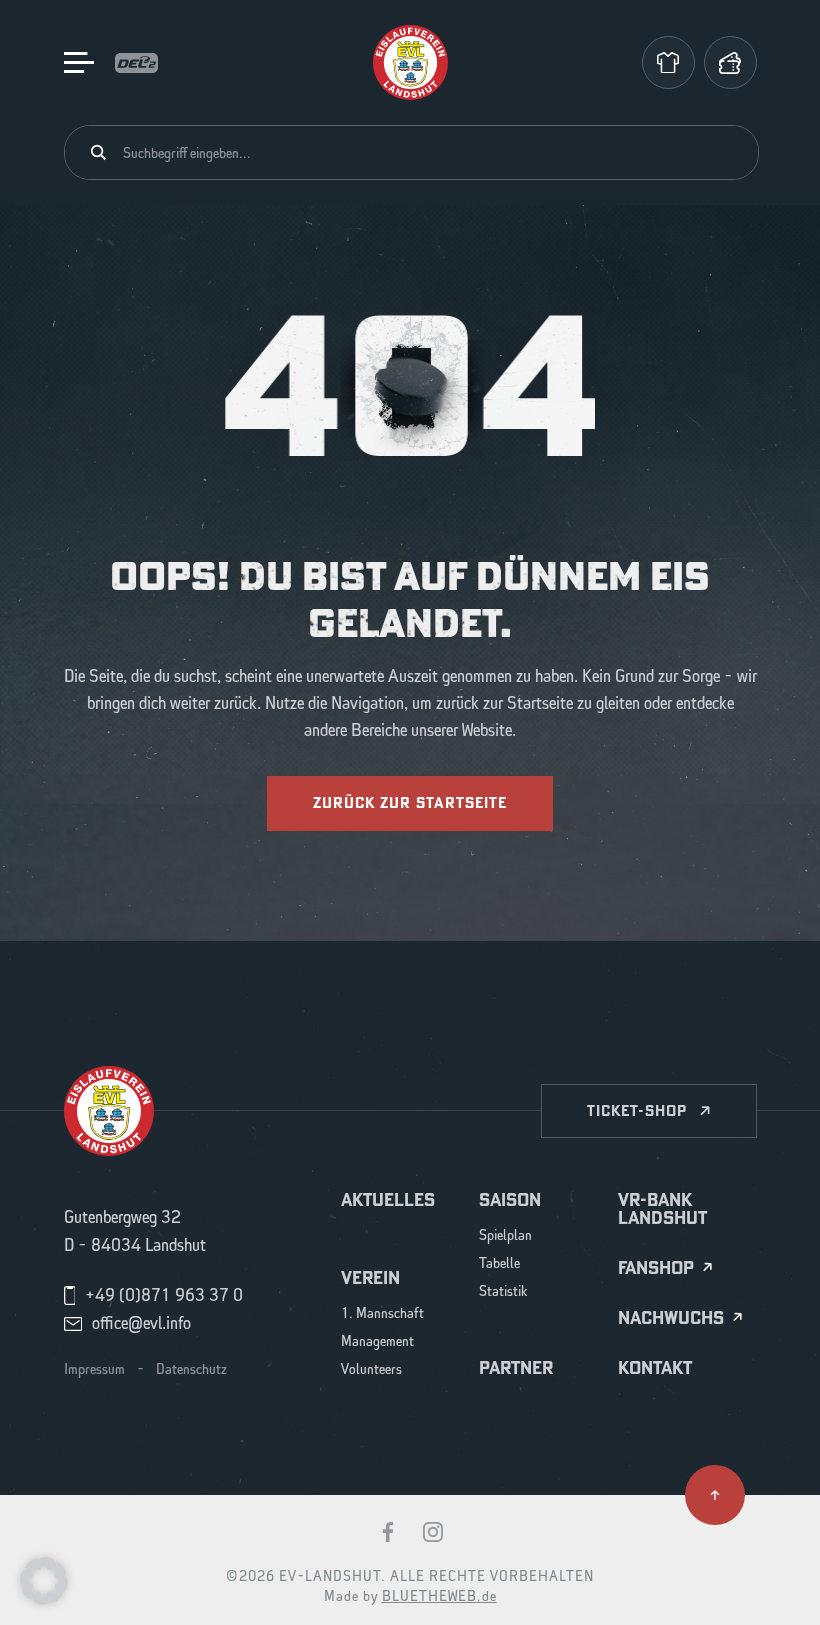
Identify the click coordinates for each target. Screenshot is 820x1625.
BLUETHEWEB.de (439, 1597)
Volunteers (371, 1370)
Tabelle (499, 1264)
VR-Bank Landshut (662, 1209)
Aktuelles (388, 1200)
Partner (516, 1368)
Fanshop (656, 1268)
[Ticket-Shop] (730, 62)
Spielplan (505, 1236)
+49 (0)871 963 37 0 (164, 1296)
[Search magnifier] (98, 152)
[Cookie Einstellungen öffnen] (44, 1580)
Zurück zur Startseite (410, 802)
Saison (510, 1200)
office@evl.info (141, 1324)
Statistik (503, 1292)
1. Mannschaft (382, 1314)
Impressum (94, 1370)
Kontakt (655, 1368)
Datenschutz (191, 1370)
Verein (370, 1278)
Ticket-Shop (637, 1110)
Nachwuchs (671, 1318)
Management (377, 1342)
